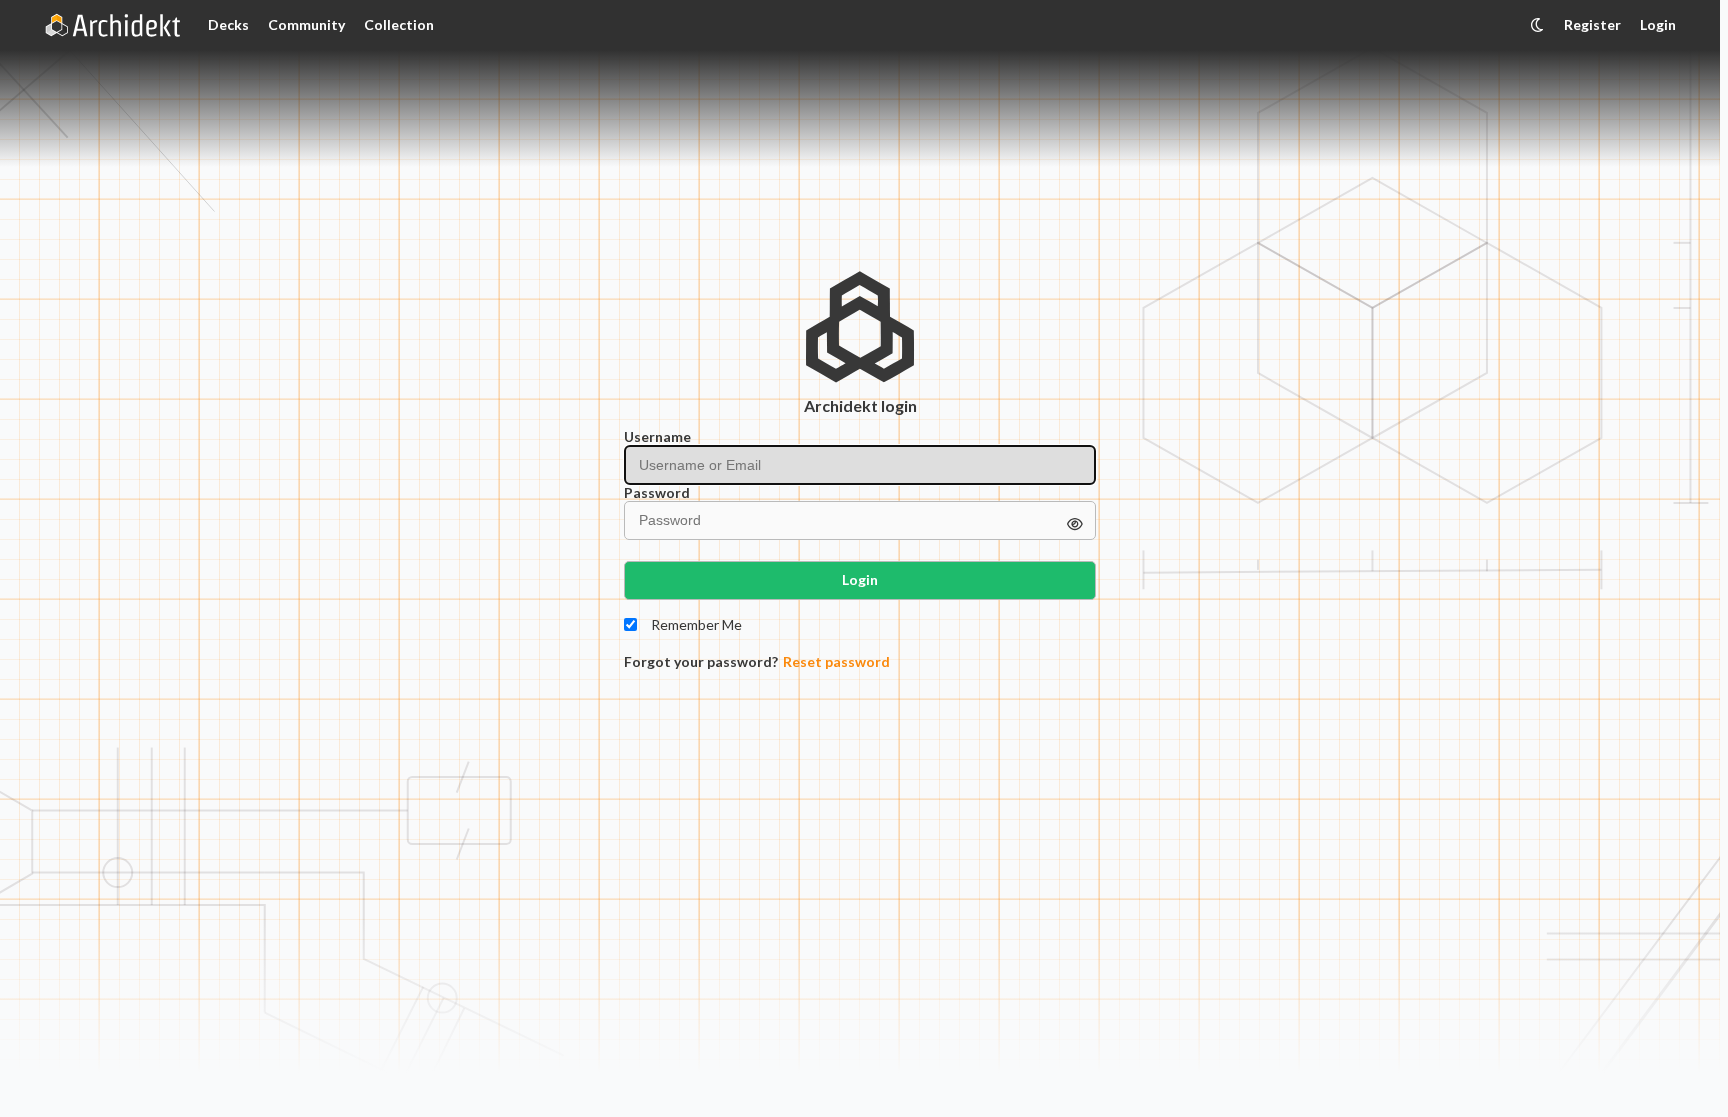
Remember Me (696, 625)
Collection (399, 24)
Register (1592, 24)
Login (1658, 24)
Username (657, 437)
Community (306, 24)
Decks (228, 24)
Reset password (836, 662)
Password (657, 493)
